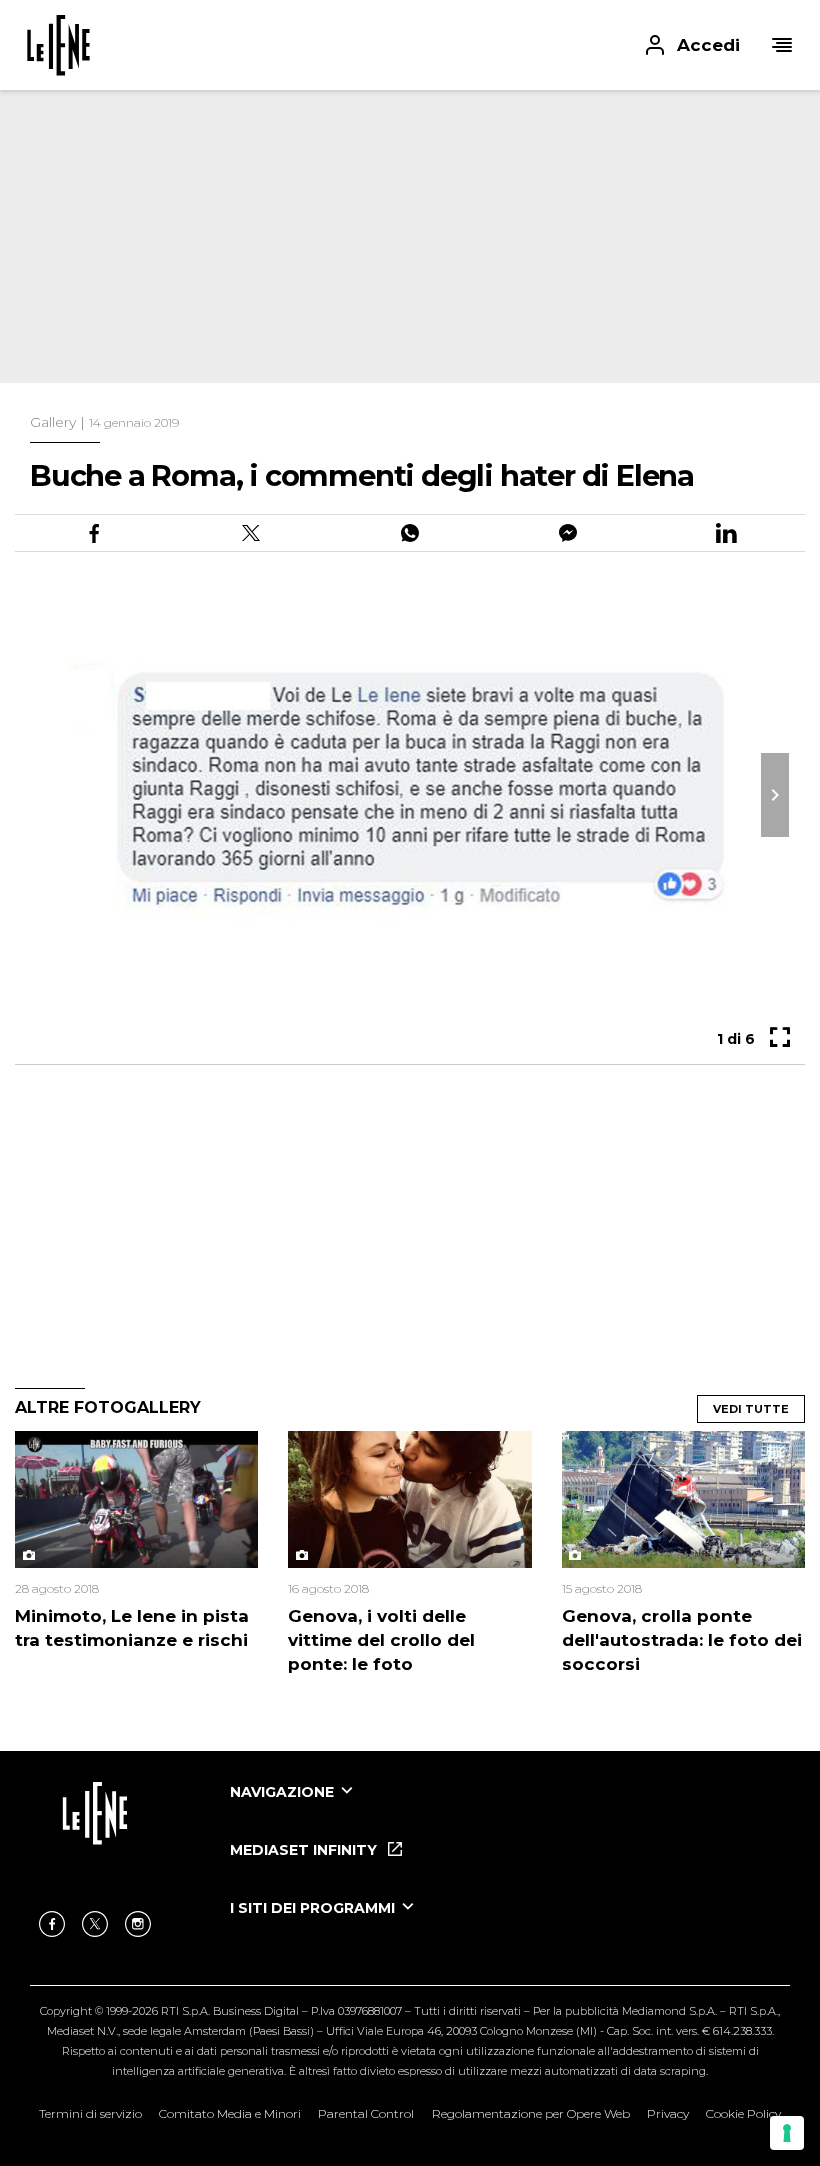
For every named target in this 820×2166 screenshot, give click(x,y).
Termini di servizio (90, 2113)
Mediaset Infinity (305, 1850)
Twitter (95, 1924)
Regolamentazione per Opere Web (531, 2113)
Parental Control (366, 2113)
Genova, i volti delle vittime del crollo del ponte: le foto (381, 1640)
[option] (510, 1810)
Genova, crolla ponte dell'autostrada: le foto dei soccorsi (682, 1640)
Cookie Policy (743, 2113)
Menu (782, 45)
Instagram (138, 1924)
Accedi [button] (708, 45)
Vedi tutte (751, 1409)
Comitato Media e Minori (230, 2113)
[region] (360, 220)
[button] (410, 45)
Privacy (668, 2113)
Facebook (52, 1924)
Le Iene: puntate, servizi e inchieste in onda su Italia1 (58, 45)
